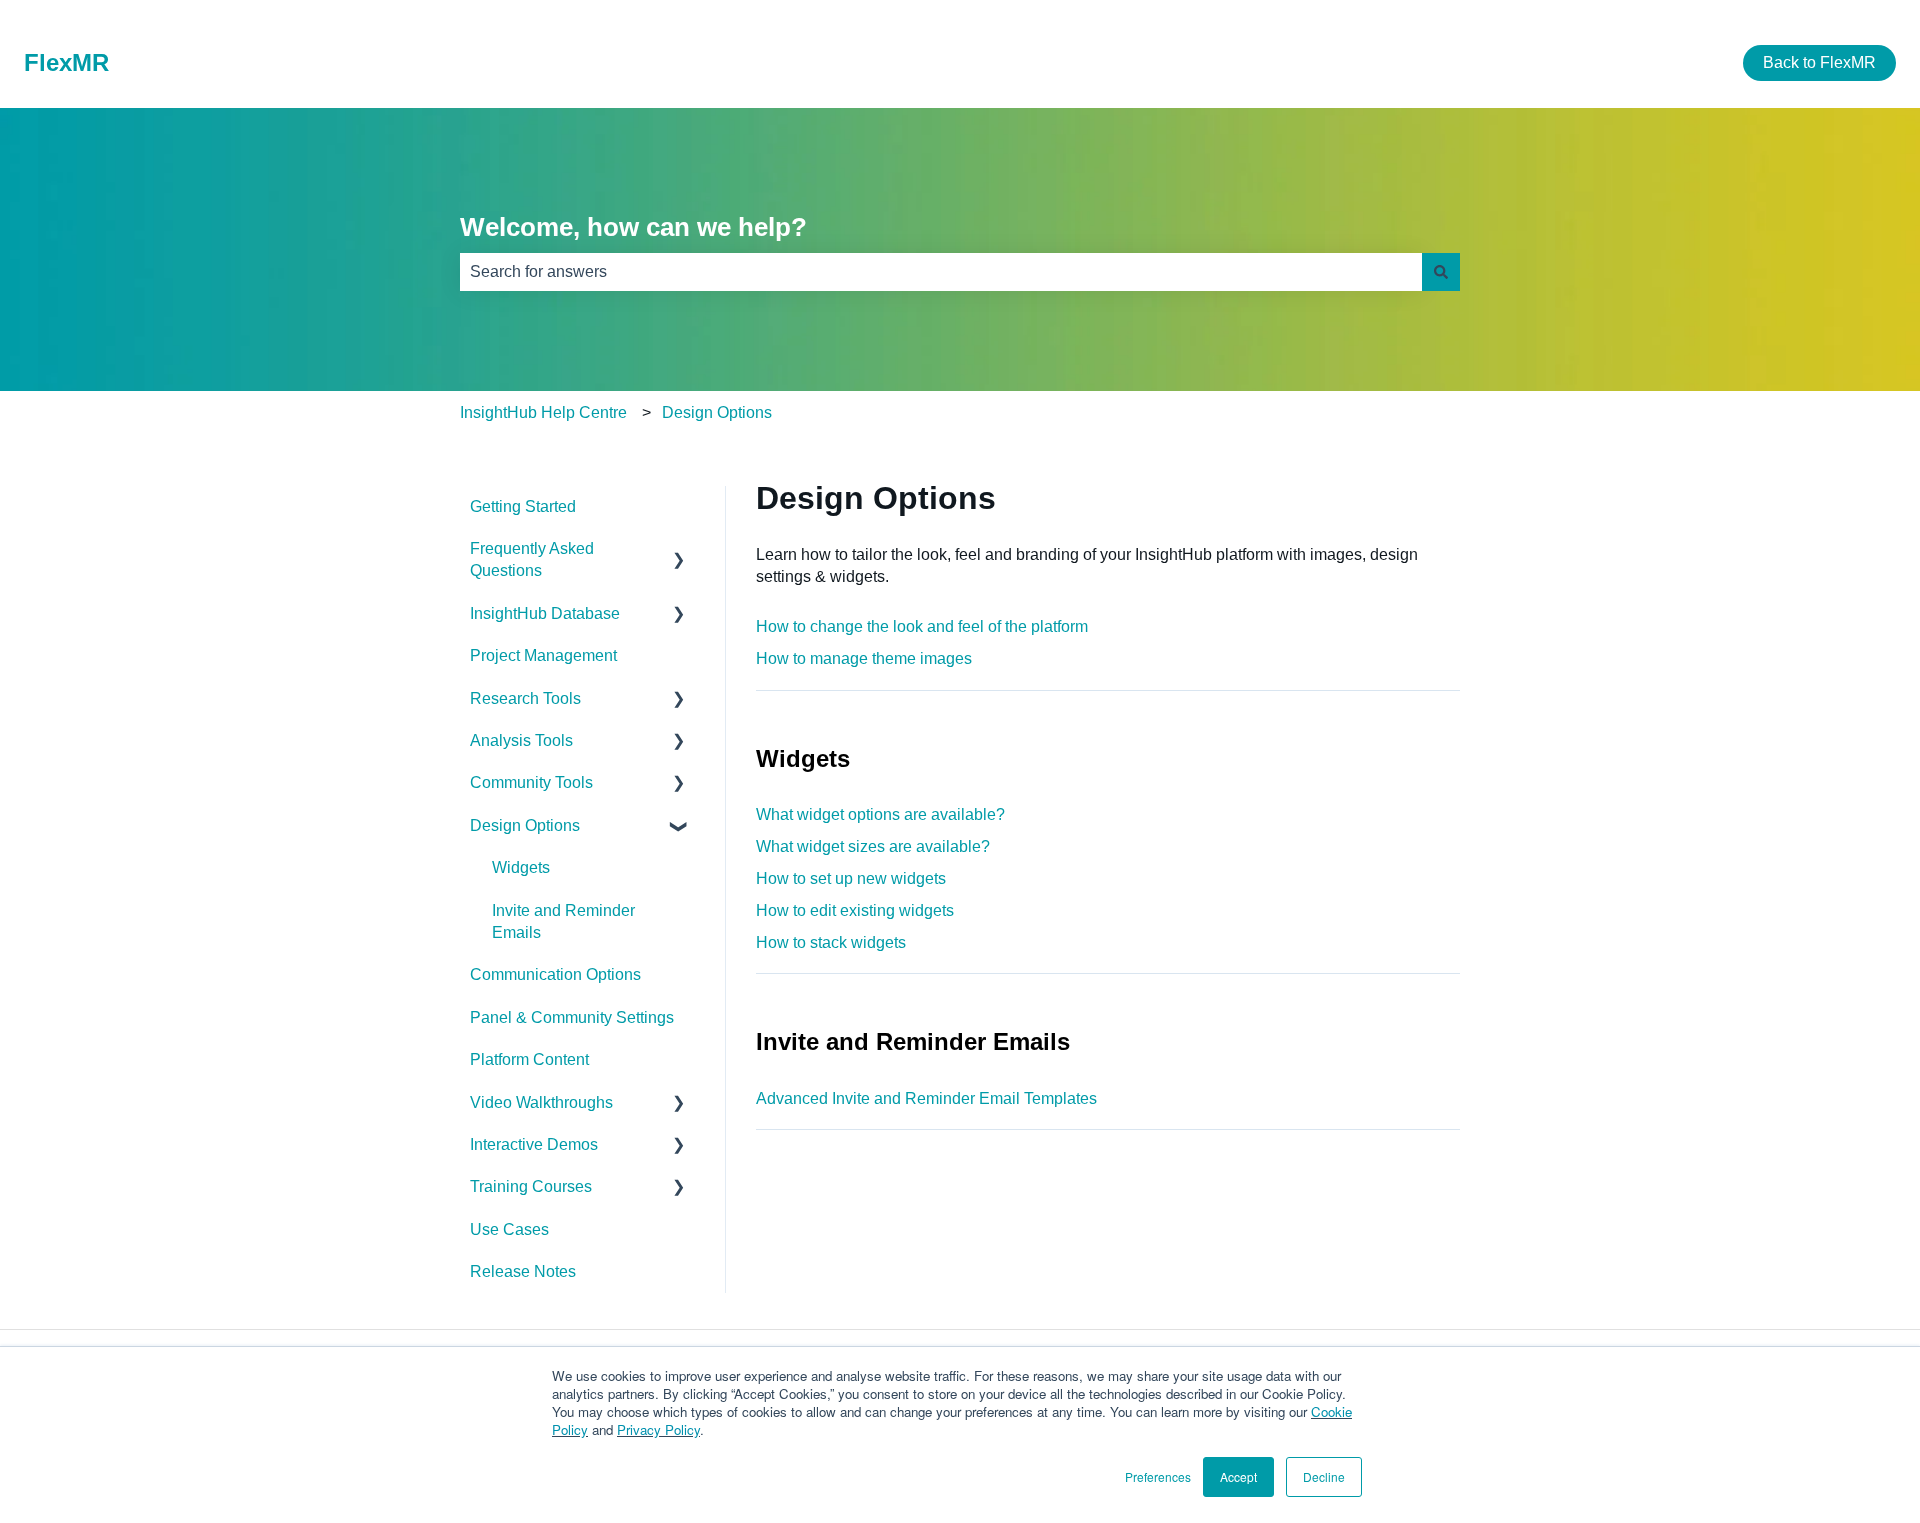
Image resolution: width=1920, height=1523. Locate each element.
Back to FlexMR (1819, 62)
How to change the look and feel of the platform (922, 626)
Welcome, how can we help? (633, 227)
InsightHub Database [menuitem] (545, 613)
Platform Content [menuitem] (529, 1059)
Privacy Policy (658, 1429)
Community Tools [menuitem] (531, 782)
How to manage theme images (864, 658)
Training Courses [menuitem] (531, 1186)
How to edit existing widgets (855, 910)
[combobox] (941, 272)
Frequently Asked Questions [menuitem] (532, 559)
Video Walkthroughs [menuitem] (541, 1102)
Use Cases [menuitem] (509, 1229)
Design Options (717, 412)
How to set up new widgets (851, 878)
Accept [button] (1238, 1476)
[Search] (1441, 272)
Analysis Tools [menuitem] (521, 740)
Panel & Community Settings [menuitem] (572, 1017)
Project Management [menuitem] (543, 655)
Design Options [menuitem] (525, 825)
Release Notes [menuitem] (523, 1271)
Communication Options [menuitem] (555, 974)
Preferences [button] (1158, 1476)
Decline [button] (1324, 1476)
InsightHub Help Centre (543, 412)
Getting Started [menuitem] (523, 506)
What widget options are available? (880, 814)
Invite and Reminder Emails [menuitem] (563, 921)
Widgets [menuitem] (521, 867)
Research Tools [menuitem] (525, 698)
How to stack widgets (831, 942)
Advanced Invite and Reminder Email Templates (926, 1098)
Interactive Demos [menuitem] (534, 1144)
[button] (679, 550)
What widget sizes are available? (873, 846)
